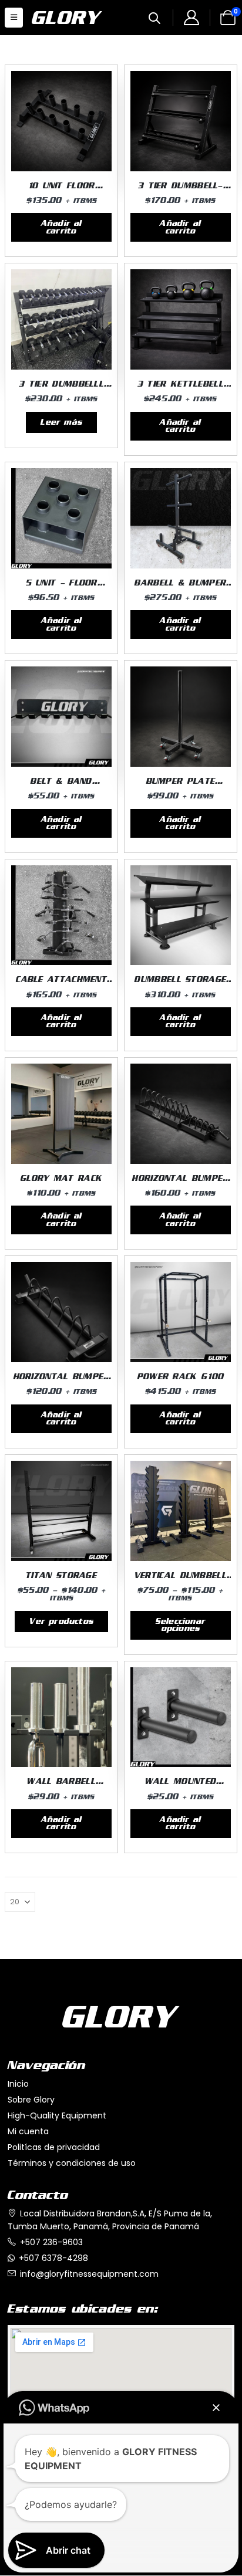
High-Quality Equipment (57, 2115)
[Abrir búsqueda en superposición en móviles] (154, 17)
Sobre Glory (31, 2100)
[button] (14, 18)
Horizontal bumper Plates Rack (62, 1381)
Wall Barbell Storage (61, 1786)
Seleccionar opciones (181, 1625)
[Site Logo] (61, 18)
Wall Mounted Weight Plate (181, 1786)
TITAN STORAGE (61, 1575)
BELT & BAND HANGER (61, 786)
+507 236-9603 (51, 2242)
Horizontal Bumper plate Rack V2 (180, 1183)
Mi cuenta (28, 2131)
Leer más (61, 422)
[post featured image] (61, 121)
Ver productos (61, 1622)
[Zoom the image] (121, 2013)
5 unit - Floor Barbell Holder (62, 588)
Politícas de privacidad (54, 2147)
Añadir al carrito (62, 227)
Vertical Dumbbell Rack (181, 1580)
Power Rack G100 (181, 1377)
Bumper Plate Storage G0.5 (181, 786)
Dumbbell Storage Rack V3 (180, 984)
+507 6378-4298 (53, 2258)
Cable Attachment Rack (61, 984)
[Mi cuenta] (191, 19)
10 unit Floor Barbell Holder (62, 190)
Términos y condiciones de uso (72, 2163)
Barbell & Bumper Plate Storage (180, 588)
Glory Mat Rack (61, 1178)
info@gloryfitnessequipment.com (89, 2274)
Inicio (18, 2084)
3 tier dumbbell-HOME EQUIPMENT (181, 190)
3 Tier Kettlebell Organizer (181, 389)
